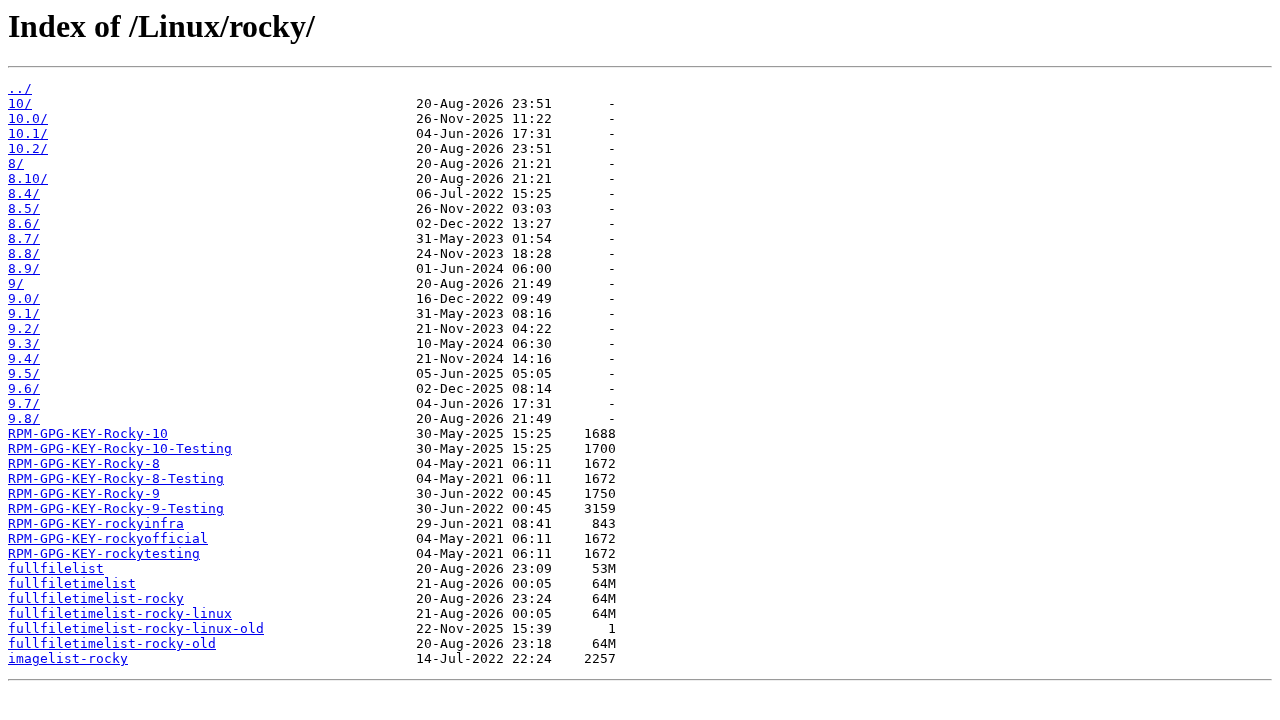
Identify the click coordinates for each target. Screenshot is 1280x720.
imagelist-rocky (68, 658)
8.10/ (28, 178)
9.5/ (24, 373)
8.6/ (24, 223)
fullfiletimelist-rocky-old (112, 643)
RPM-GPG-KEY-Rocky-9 (84, 493)
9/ (16, 283)
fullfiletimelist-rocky (96, 598)
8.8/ (24, 253)
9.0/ (24, 298)
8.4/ (24, 193)
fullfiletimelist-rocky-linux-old (136, 628)
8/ (16, 163)
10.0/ (28, 118)
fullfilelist (56, 568)
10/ (20, 103)
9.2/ (24, 328)
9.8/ (24, 418)
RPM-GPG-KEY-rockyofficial (108, 538)
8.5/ (24, 208)
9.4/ (24, 358)
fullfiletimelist (72, 583)
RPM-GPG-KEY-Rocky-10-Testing (120, 448)
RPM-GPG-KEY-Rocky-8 (84, 463)
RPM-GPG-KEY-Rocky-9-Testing (116, 508)
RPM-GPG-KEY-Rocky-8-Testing (116, 478)
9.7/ (24, 403)
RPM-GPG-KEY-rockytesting (104, 553)
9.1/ (24, 313)
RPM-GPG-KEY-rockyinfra (96, 523)
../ (20, 88)
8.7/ (24, 238)
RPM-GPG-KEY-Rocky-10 (88, 433)
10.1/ (28, 133)
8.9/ (24, 268)
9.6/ (24, 388)
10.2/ (28, 148)
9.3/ (24, 343)
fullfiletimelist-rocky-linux (120, 613)
